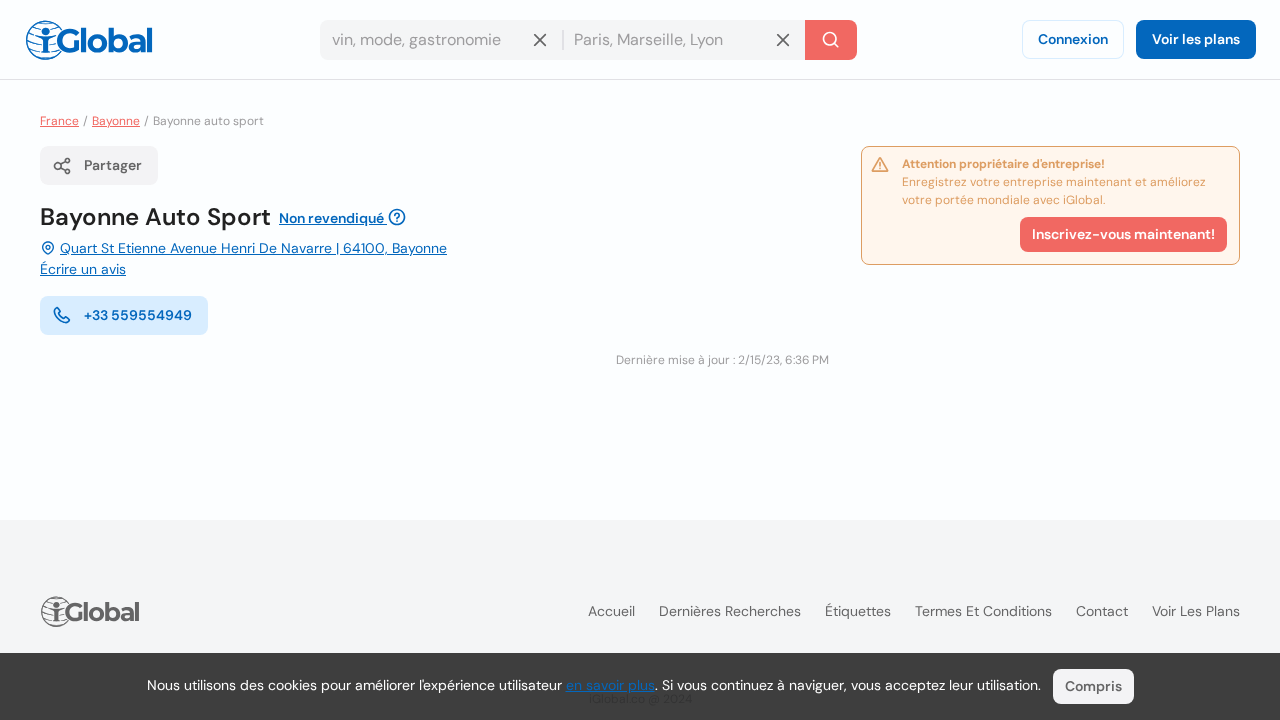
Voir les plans (1196, 39)
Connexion (1073, 39)
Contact (1102, 611)
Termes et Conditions (983, 611)
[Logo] (89, 40)
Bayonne (116, 121)
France (59, 121)
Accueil (611, 611)
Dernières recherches (730, 611)
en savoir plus (610, 685)
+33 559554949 (138, 315)
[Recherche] (831, 40)
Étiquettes (858, 611)
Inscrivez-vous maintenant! (1123, 234)
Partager (113, 165)
